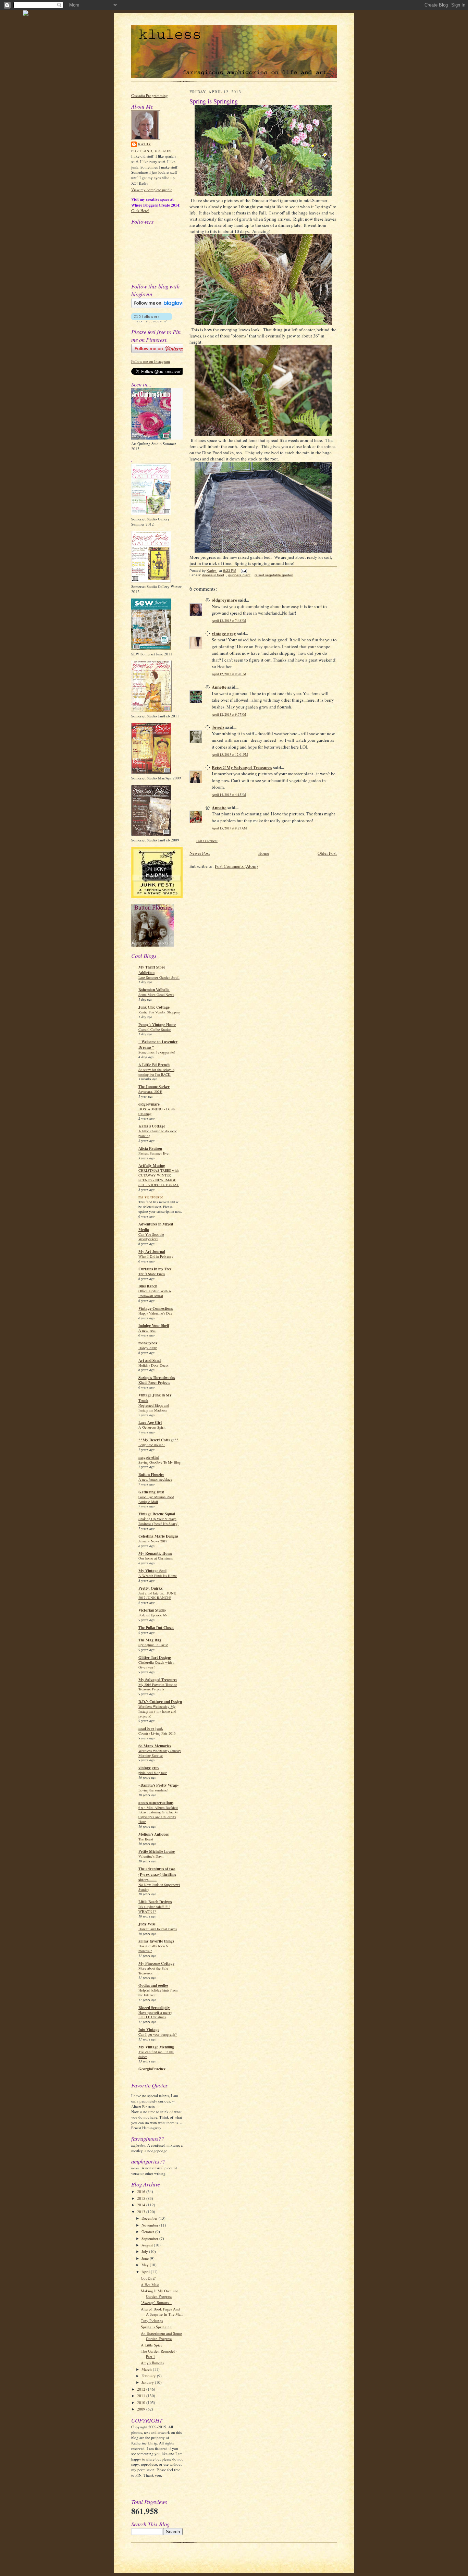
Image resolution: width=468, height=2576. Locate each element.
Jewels (218, 727)
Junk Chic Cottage (154, 1007)
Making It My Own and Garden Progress (160, 2294)
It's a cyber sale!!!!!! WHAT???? (154, 1909)
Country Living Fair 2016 (157, 1733)
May (146, 2265)
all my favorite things (156, 1941)
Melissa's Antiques (153, 1834)
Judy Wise (147, 1924)
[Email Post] (244, 571)
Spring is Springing (156, 2327)
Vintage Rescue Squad (157, 1514)
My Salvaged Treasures (158, 1680)
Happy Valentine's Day (155, 1313)
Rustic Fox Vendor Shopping (159, 1012)
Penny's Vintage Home (157, 1025)
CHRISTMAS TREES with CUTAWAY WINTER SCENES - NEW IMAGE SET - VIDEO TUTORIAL (159, 1177)
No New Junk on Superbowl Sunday (159, 1887)
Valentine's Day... (151, 1856)
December (150, 2218)
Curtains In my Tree (155, 1269)
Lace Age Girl (150, 1422)
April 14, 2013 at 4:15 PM (229, 795)
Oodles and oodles (153, 1985)
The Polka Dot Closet (156, 1628)
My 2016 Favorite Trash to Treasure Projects (158, 1687)
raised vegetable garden (274, 575)
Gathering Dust (151, 1492)
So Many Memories (155, 1746)
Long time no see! (152, 1445)
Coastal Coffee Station (155, 1030)
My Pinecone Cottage (156, 1963)
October (148, 2232)
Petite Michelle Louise (157, 1851)
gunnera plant (239, 575)
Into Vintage (149, 2030)
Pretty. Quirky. (151, 1588)
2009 (142, 2409)
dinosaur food (213, 575)
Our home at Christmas (156, 1558)
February (149, 2376)
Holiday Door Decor (154, 1365)
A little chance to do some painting (158, 1133)
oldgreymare (149, 1104)
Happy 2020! (148, 1348)
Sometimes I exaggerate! (157, 1052)
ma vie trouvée (151, 1197)
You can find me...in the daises (156, 2054)
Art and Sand (150, 1360)
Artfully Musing (152, 1166)
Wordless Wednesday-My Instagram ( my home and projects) (157, 1711)
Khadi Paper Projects (154, 1382)
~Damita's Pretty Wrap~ (159, 1785)
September (150, 2238)
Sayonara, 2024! (150, 1092)
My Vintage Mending (156, 2047)
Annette (219, 687)
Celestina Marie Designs (158, 1536)
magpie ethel (149, 1457)
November (150, 2225)
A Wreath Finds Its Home (158, 1576)
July (145, 2251)
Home (264, 853)
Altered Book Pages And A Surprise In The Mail (162, 2312)
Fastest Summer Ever (154, 1153)
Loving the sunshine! (153, 1790)
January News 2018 (153, 1541)
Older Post (327, 853)
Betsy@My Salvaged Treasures (242, 767)
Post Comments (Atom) (236, 866)
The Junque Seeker (154, 1087)
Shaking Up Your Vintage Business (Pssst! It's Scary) (158, 1521)
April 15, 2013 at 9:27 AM (229, 828)
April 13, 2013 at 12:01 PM (230, 755)
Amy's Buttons (152, 2363)
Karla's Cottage (152, 1126)
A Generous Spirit (152, 1427)
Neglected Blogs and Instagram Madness (154, 1408)
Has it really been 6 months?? (153, 1948)
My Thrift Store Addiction (152, 970)
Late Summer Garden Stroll (159, 977)
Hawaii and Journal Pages (158, 1929)
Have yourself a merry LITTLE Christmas (155, 2015)
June (146, 2258)
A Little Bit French (154, 1065)
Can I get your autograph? (158, 2034)
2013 (142, 2212)
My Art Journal (152, 1252)
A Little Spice (152, 2345)
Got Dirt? (148, 2278)
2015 (142, 2198)
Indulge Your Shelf (154, 1326)
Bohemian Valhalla (154, 990)
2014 (142, 2205)
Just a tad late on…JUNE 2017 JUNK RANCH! (157, 1595)
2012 (142, 2389)
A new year (147, 1330)
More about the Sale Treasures (153, 1971)
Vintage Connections (156, 1308)
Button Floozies (151, 1475)
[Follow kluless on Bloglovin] (161, 306)
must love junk (151, 1728)
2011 (142, 2396)
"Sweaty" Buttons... (156, 2302)
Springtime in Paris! (153, 1645)
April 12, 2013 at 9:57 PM (229, 714)
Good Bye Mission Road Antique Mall (156, 1499)
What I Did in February (156, 1256)
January (148, 2382)
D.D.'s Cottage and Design (160, 1702)
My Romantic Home (155, 1553)
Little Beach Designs (155, 1902)
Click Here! (140, 211)
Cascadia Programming (150, 95)
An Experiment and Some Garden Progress (161, 2336)
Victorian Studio (152, 1610)
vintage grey (149, 1768)
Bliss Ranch (148, 1286)
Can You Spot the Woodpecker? (151, 1237)
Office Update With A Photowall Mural (155, 1293)
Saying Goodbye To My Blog (159, 1462)
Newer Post (200, 853)
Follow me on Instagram (151, 361)
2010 (142, 2402)
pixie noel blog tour (153, 1773)
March (147, 2369)
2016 (142, 2191)
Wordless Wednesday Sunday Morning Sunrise (160, 1753)
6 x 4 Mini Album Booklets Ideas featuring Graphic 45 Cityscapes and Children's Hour (158, 1815)
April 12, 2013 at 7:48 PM (229, 621)
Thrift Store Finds (152, 1274)
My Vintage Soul (152, 1571)
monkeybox (148, 1343)
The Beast (146, 1839)
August (148, 2245)
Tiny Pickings (152, 2321)
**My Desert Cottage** (158, 1440)
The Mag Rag (150, 1640)
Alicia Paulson (150, 1148)
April (146, 2272)
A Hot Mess (150, 2285)
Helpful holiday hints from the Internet (158, 1993)
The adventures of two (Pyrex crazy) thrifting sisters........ (157, 1874)
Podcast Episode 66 (152, 1615)
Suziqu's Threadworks (157, 1378)
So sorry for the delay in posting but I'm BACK (156, 1072)
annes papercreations (156, 1803)
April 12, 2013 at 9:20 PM (229, 674)
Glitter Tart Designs (155, 1657)
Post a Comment (207, 841)
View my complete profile (152, 190)
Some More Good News (156, 995)
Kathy (145, 144)
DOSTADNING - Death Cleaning (157, 1111)
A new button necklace (155, 1479)
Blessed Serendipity (154, 2008)
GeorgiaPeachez (152, 2069)
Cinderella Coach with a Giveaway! (156, 1665)
